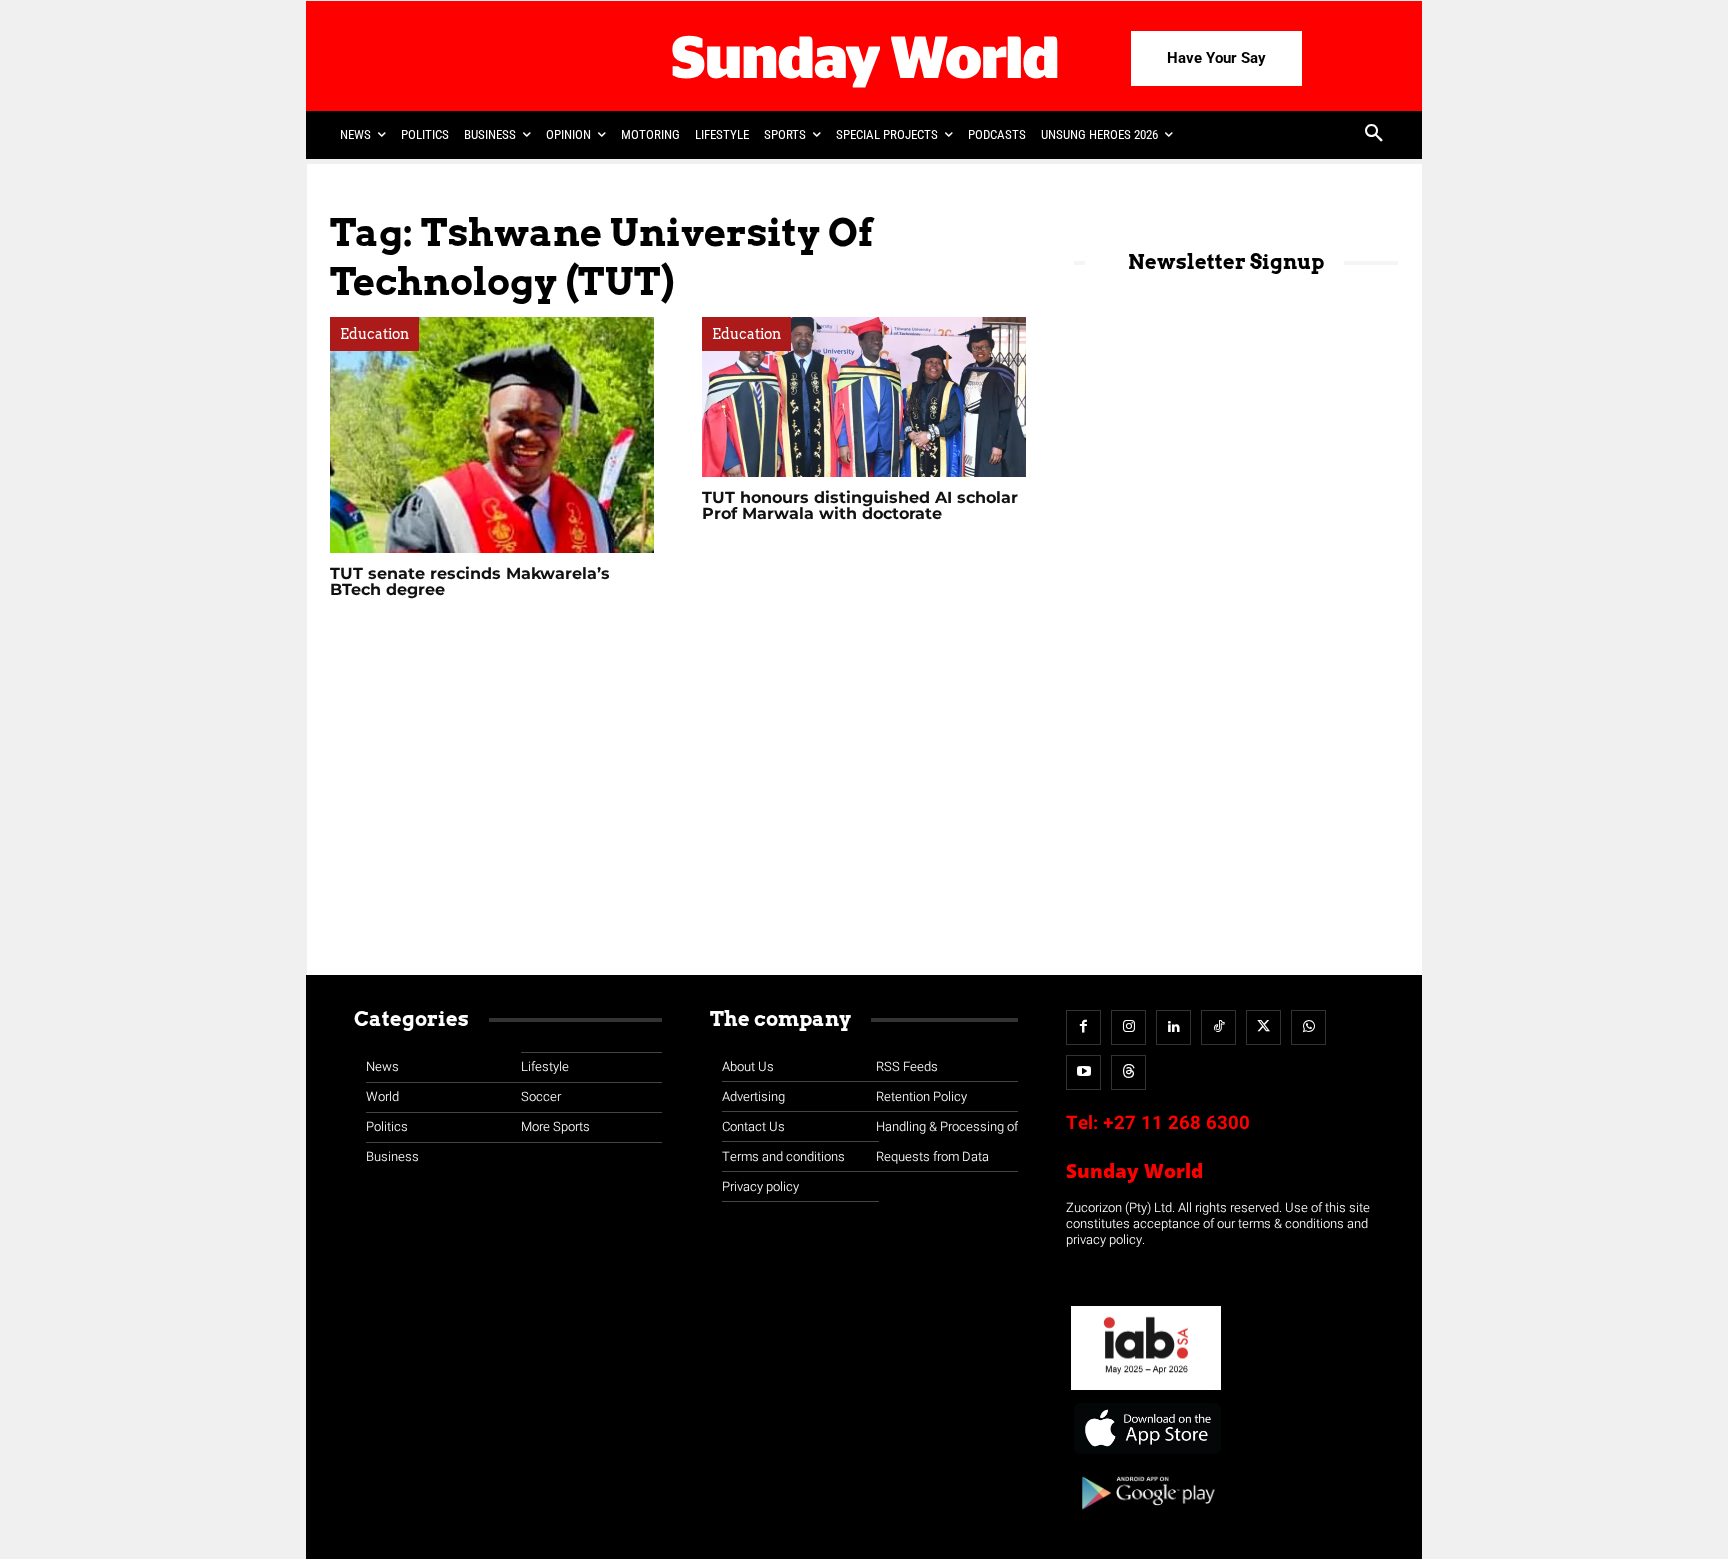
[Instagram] (1128, 1027)
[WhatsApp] (1308, 1027)
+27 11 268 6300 (1176, 1123)
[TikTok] (1218, 1027)
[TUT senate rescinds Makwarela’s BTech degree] (492, 435)
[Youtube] (1083, 1072)
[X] (1263, 1027)
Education (374, 334)
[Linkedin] (1173, 1027)
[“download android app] (1146, 1516)
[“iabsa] (1146, 1390)
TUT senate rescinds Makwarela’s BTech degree (470, 581)
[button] (1374, 135)
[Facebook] (1083, 1027)
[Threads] (1128, 1072)
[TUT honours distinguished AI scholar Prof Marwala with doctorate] (864, 397)
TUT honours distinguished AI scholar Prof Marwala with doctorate (860, 505)
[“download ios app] (1146, 1454)
